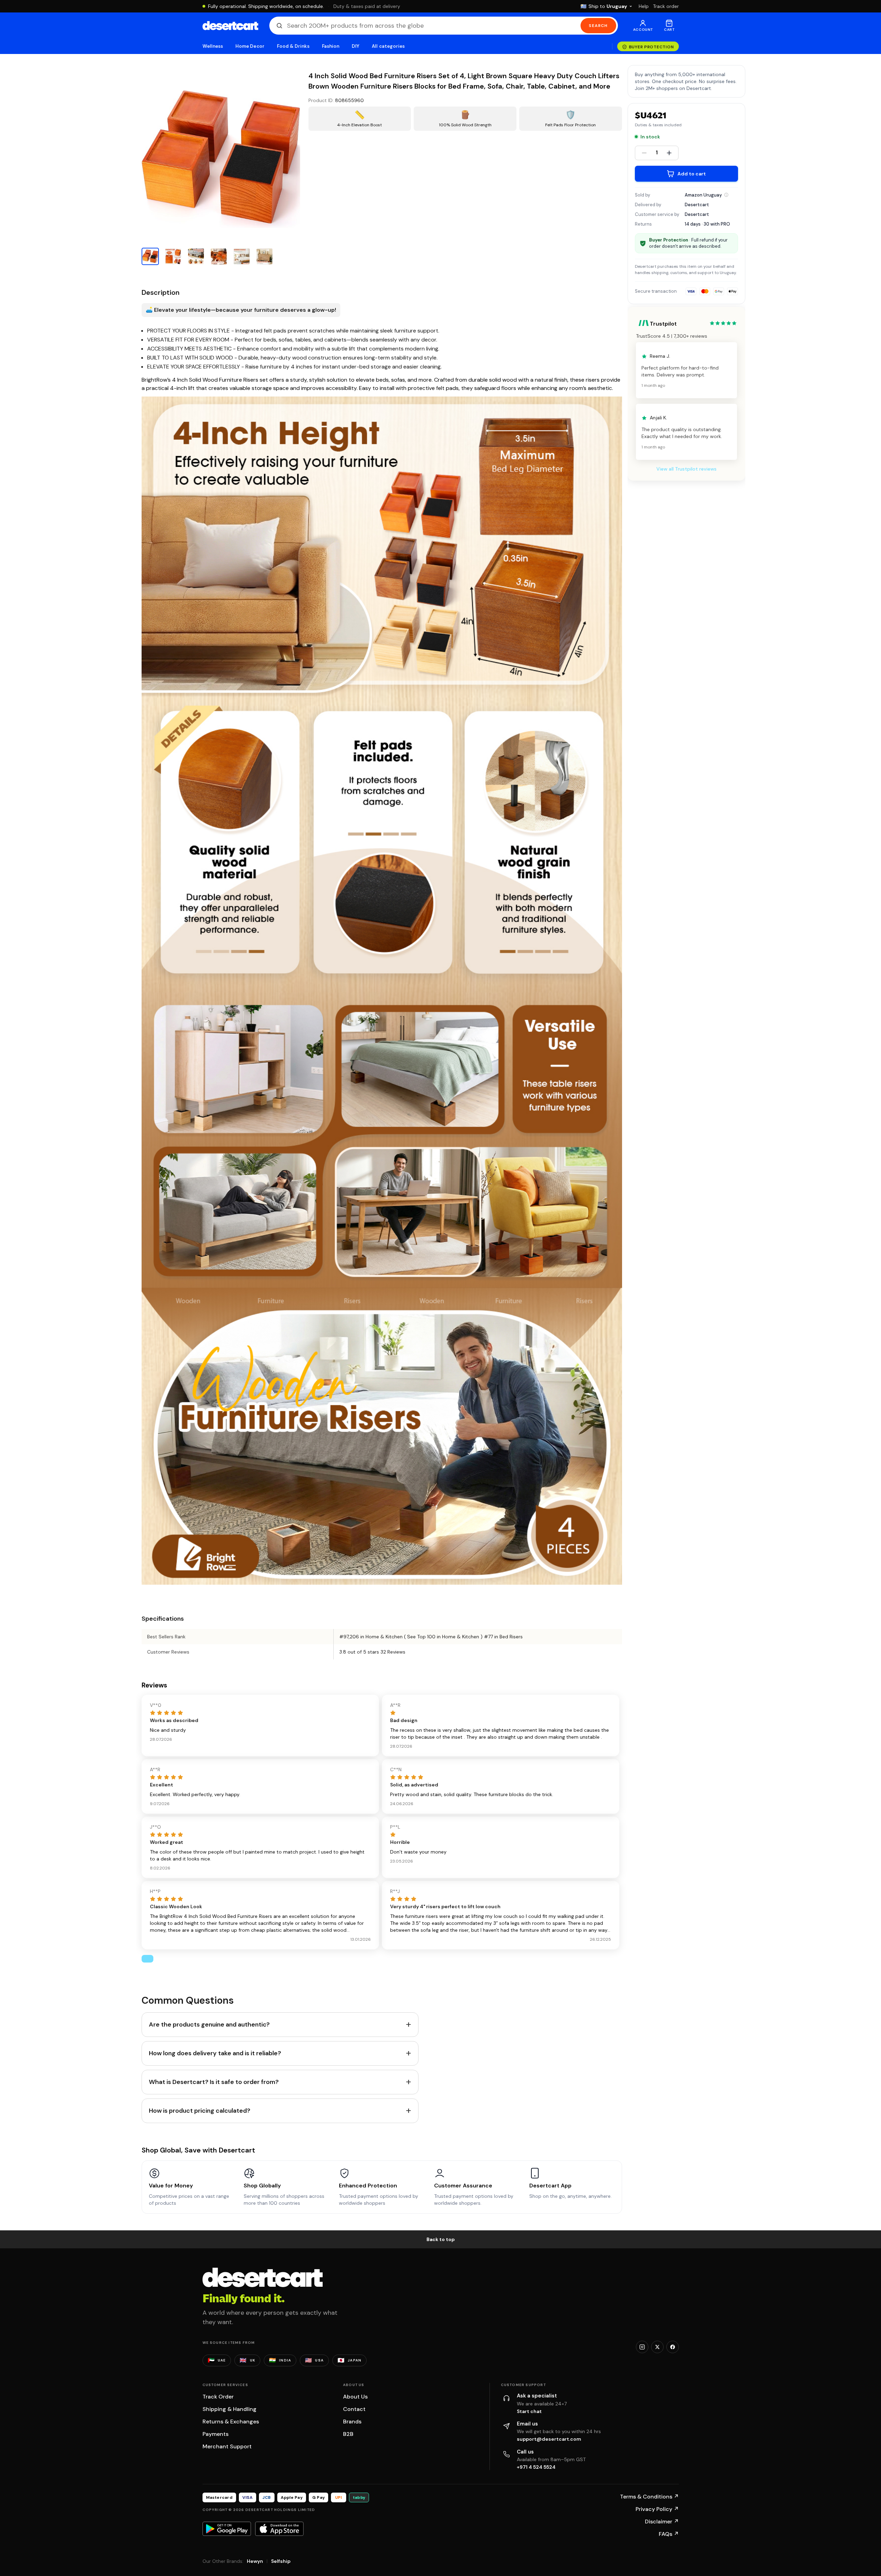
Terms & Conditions (649, 2497)
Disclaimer (662, 2522)
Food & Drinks (293, 46)
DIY (356, 46)
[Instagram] (642, 2347)
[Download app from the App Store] (279, 2529)
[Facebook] (673, 2347)
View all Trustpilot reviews (686, 469)
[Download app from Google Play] (227, 2529)
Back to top (441, 2239)
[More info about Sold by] (726, 195)
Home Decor (250, 46)
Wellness (213, 46)
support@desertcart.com (549, 2439)
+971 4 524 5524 (536, 2467)
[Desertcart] (230, 26)
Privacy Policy (657, 2509)
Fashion (331, 46)
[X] (657, 2347)
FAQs (669, 2534)
